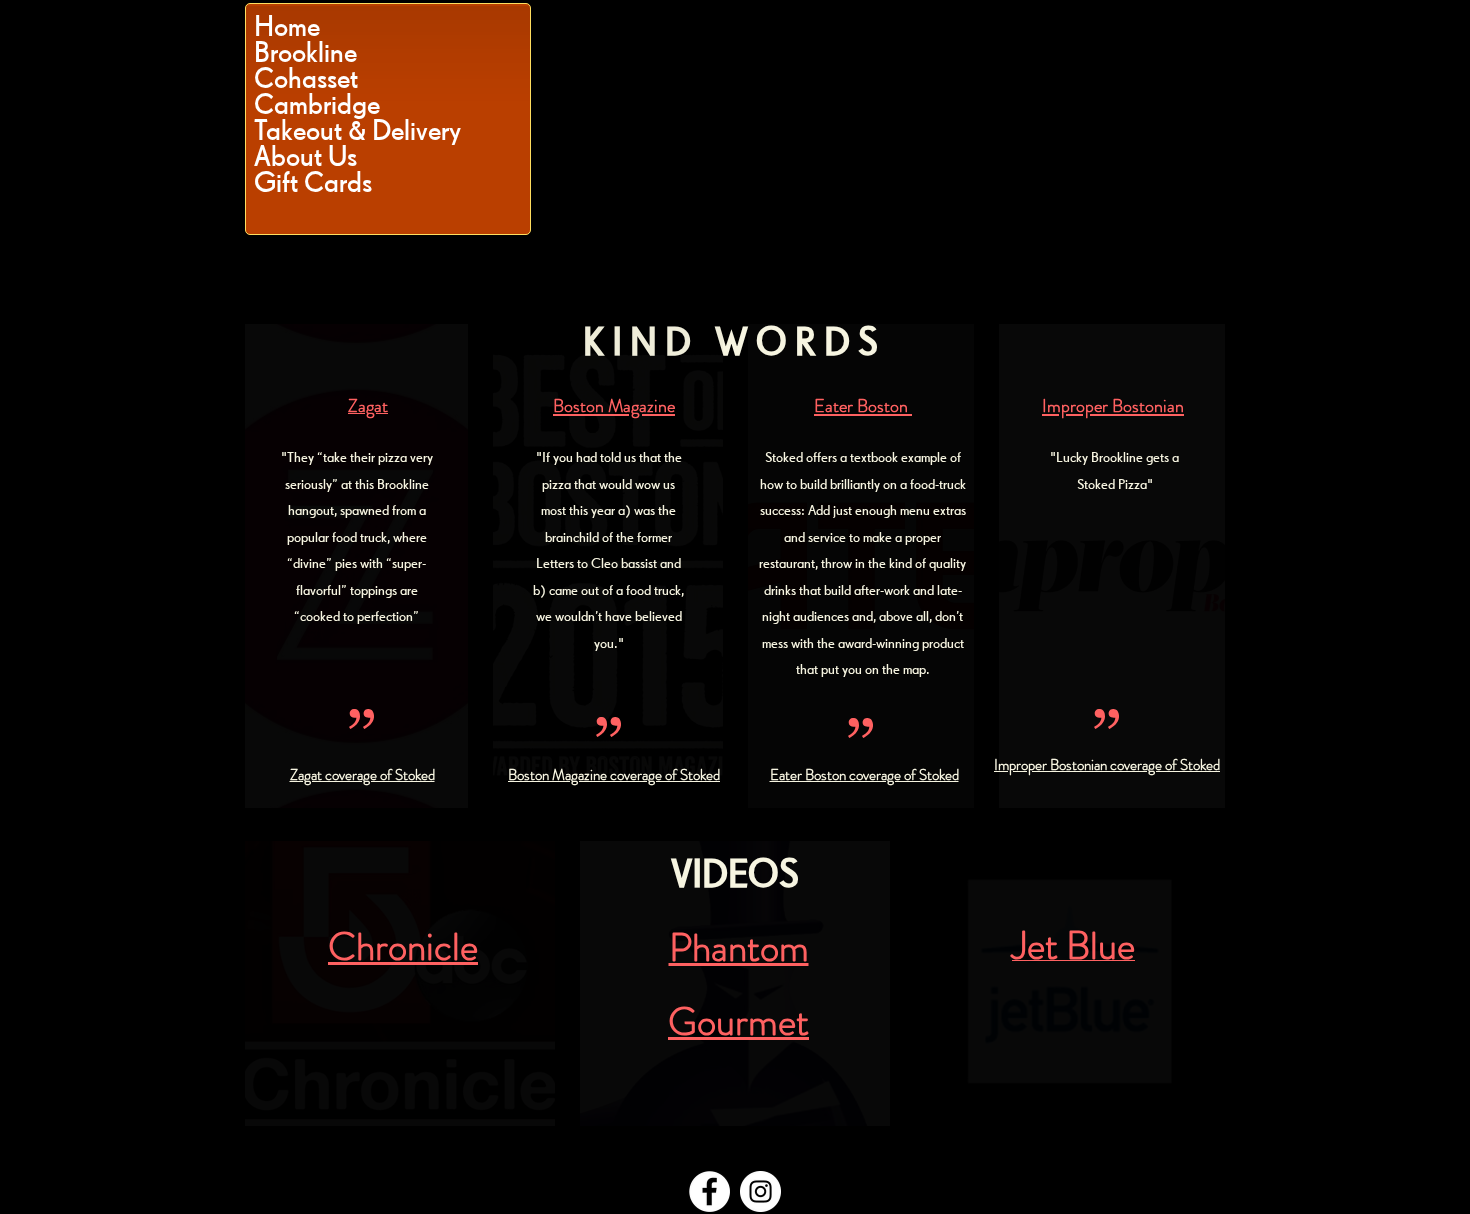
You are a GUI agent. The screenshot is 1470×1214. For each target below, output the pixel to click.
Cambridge (317, 104)
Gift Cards (313, 182)
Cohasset (306, 78)
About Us (305, 156)
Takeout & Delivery (357, 130)
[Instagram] (760, 1191)
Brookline (305, 52)
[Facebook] (709, 1191)
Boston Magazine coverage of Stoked (614, 775)
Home (287, 26)
